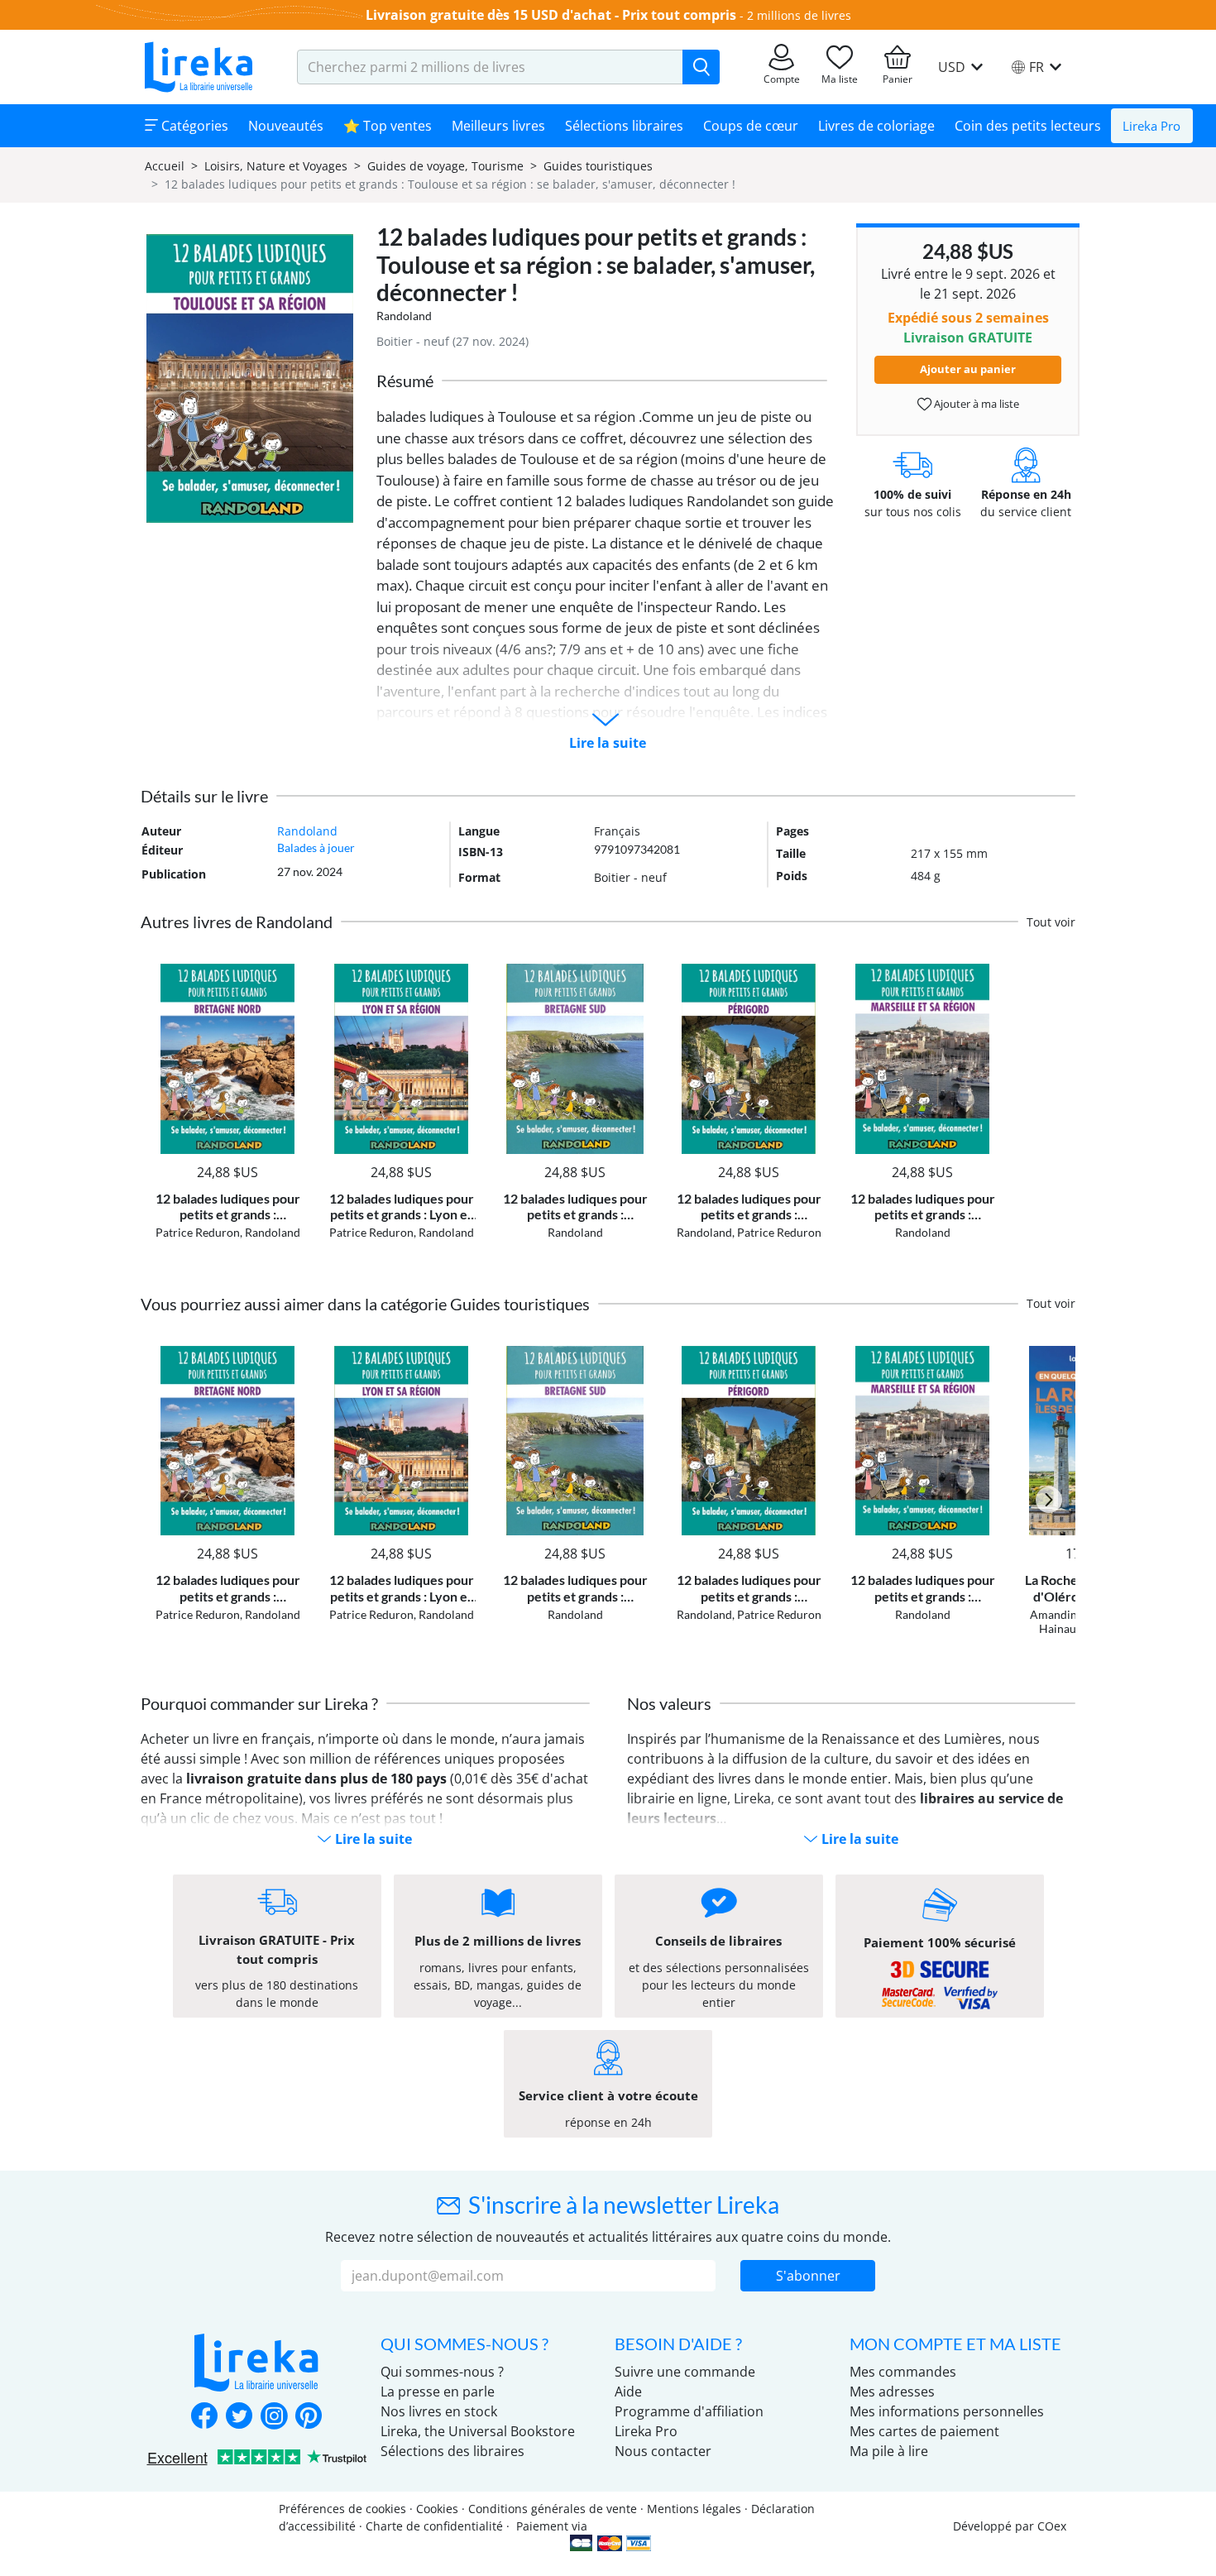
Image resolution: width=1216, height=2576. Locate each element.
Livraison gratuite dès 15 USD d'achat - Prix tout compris (551, 15)
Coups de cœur (751, 126)
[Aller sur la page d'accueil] (199, 67)
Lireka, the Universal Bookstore (478, 2431)
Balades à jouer (316, 847)
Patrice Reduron (198, 1232)
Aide (628, 2392)
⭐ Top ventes (388, 126)
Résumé (405, 381)
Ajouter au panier (968, 369)
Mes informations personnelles (947, 2411)
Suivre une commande (685, 2372)
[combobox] (490, 67)
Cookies (437, 2509)
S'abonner (808, 2276)
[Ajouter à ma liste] (287, 973)
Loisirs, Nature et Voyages (276, 166)
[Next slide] (1049, 1500)
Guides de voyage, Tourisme (445, 166)
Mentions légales (694, 2509)
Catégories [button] (193, 126)
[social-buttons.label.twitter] (239, 2417)
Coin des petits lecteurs (1028, 126)
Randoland (404, 316)
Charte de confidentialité (434, 2526)
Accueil (165, 166)
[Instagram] (274, 2417)
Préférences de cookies (342, 2509)
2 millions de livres (799, 15)
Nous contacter (663, 2451)
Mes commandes (903, 2372)
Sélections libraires (624, 126)
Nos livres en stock (439, 2411)
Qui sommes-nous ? (442, 2372)
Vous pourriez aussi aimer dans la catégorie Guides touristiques (365, 1304)
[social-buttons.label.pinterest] (309, 2417)
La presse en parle (438, 2392)
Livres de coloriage (876, 126)
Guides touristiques (598, 166)
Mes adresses (892, 2392)
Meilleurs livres (498, 126)
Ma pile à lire (889, 2451)
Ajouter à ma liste (975, 404)
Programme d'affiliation (689, 2411)
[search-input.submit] (701, 67)
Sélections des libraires (452, 2451)
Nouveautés (286, 126)
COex (1052, 2526)
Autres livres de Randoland (237, 922)
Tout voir (1051, 922)
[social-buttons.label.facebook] (204, 2417)
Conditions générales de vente (553, 2509)
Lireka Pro (1151, 126)
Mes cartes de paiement (924, 2431)
